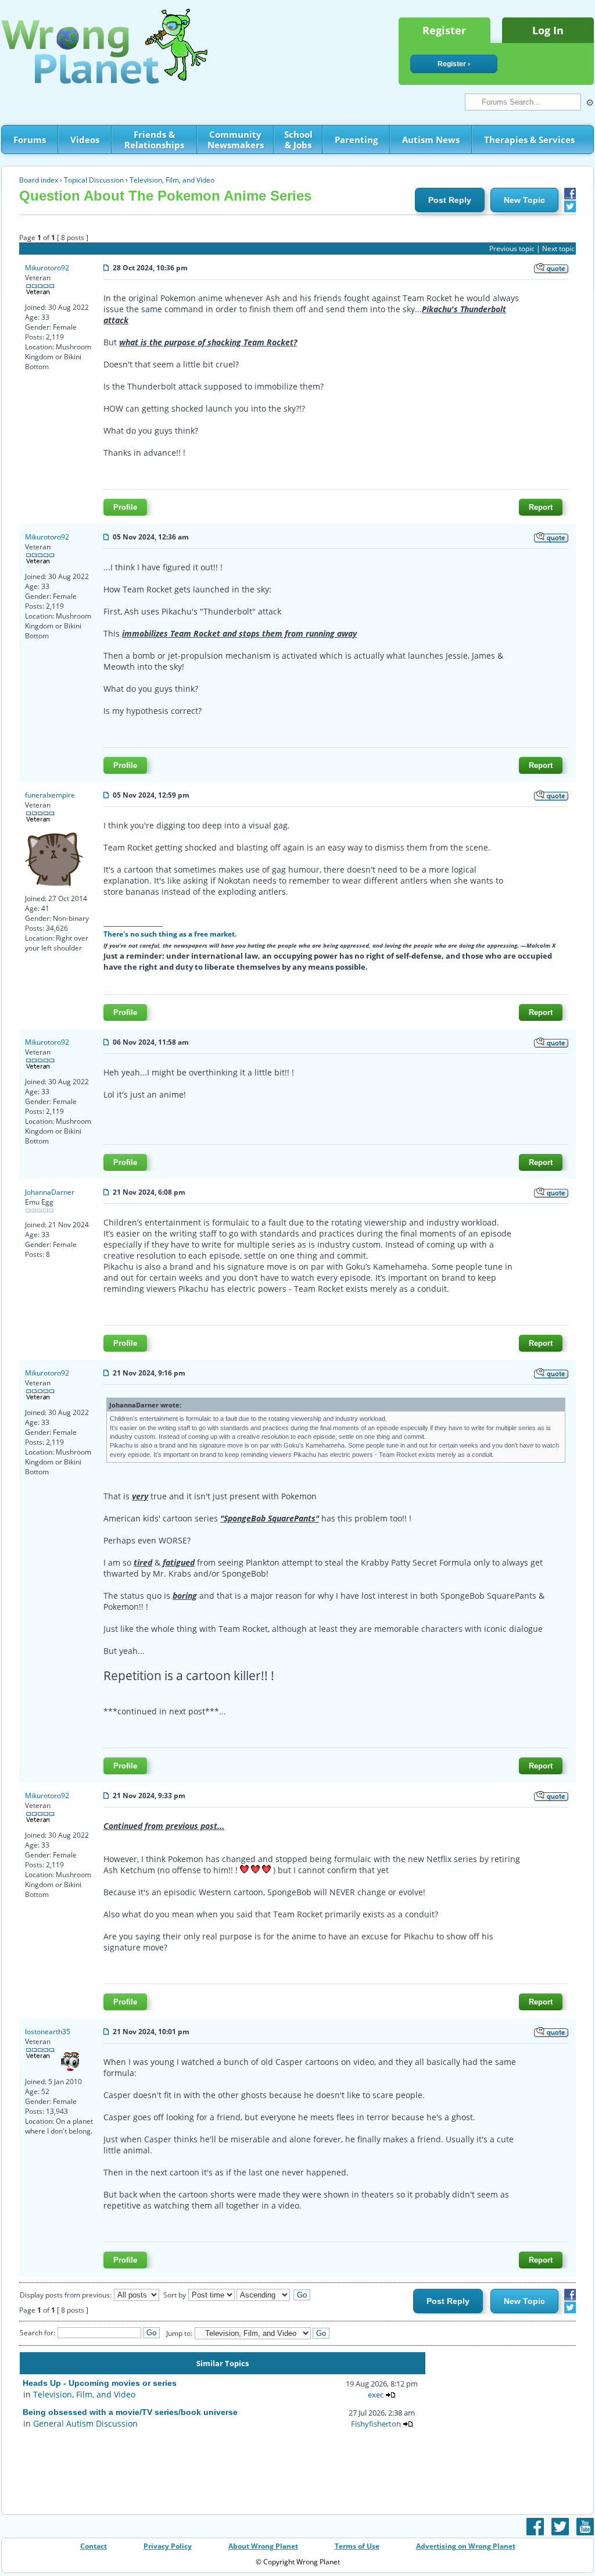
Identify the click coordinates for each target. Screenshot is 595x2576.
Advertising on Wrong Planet (466, 2546)
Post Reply (450, 200)
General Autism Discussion (85, 2423)
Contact (94, 2546)
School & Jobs (298, 140)
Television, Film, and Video (172, 180)
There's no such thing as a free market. (170, 934)
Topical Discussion (94, 180)
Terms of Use (357, 2546)
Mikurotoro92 (47, 268)
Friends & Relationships (154, 140)
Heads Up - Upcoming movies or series (100, 2383)
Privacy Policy (168, 2546)
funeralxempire (50, 795)
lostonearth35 (48, 2032)
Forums (30, 140)
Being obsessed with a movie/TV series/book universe (130, 2412)
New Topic (524, 200)
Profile (125, 507)
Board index (39, 180)
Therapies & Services (529, 140)
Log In (548, 30)
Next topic (558, 249)
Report (541, 507)
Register (444, 30)
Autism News (431, 140)
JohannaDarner (50, 1192)
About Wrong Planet (263, 2546)
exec (376, 2395)
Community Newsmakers (236, 140)
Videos (85, 140)
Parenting (356, 140)
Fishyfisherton (376, 2424)
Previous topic (512, 249)
